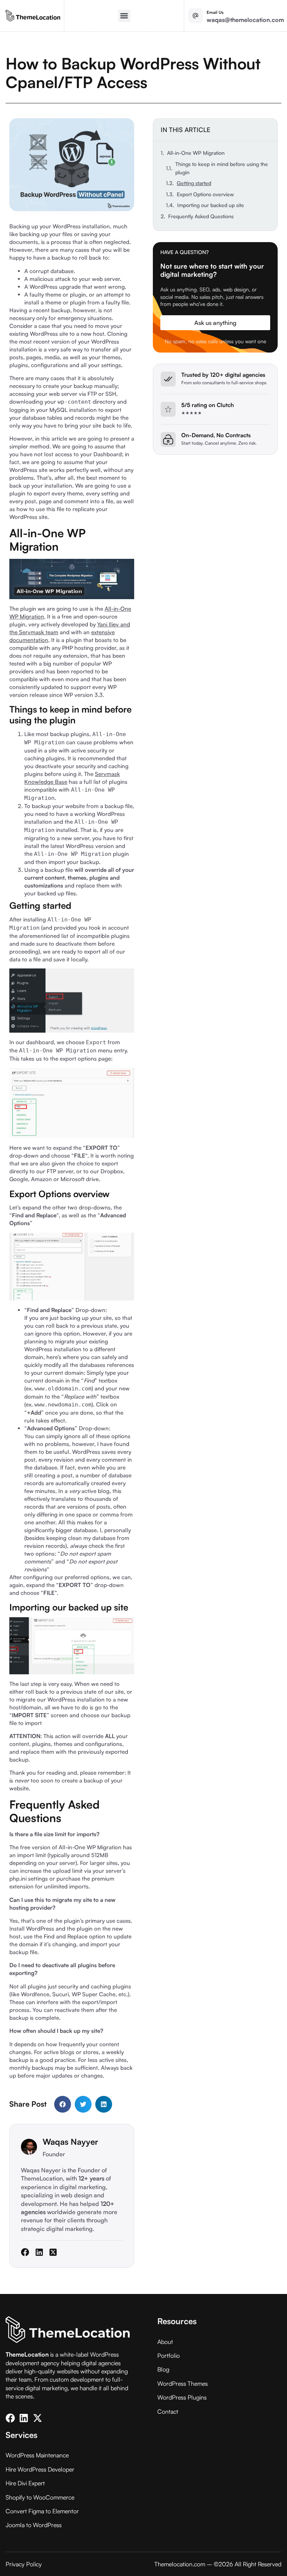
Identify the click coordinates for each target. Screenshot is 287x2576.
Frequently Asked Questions (201, 216)
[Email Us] (195, 16)
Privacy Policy (24, 2564)
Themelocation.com (180, 2564)
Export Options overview (205, 194)
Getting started (194, 183)
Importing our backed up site (211, 205)
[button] (124, 16)
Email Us (215, 12)
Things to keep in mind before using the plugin (222, 168)
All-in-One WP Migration (196, 153)
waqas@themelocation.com (245, 20)
